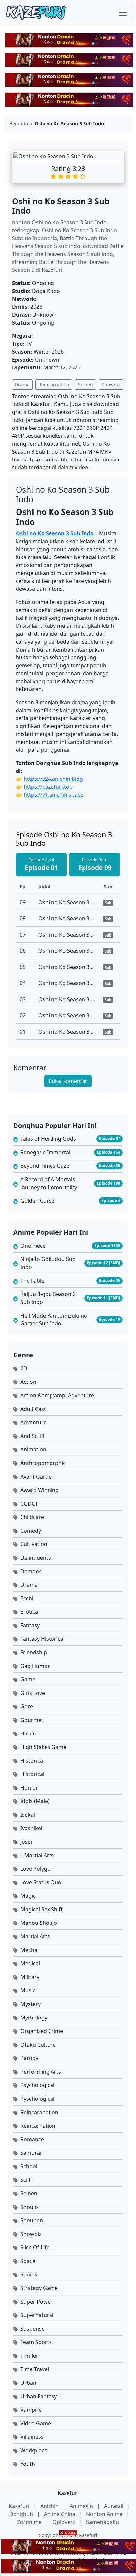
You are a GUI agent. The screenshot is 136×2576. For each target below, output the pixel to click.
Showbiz (111, 384)
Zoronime (30, 2522)
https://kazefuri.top (48, 787)
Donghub (22, 2514)
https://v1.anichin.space (53, 795)
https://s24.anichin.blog (53, 779)
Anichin (50, 2506)
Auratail (114, 2506)
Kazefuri (68, 2493)
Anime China (60, 2514)
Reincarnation (54, 384)
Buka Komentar (68, 1081)
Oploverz (65, 2522)
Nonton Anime (105, 2514)
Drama (22, 384)
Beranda (19, 124)
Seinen (85, 384)
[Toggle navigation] (123, 13)
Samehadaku (102, 2522)
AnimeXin (82, 2506)
